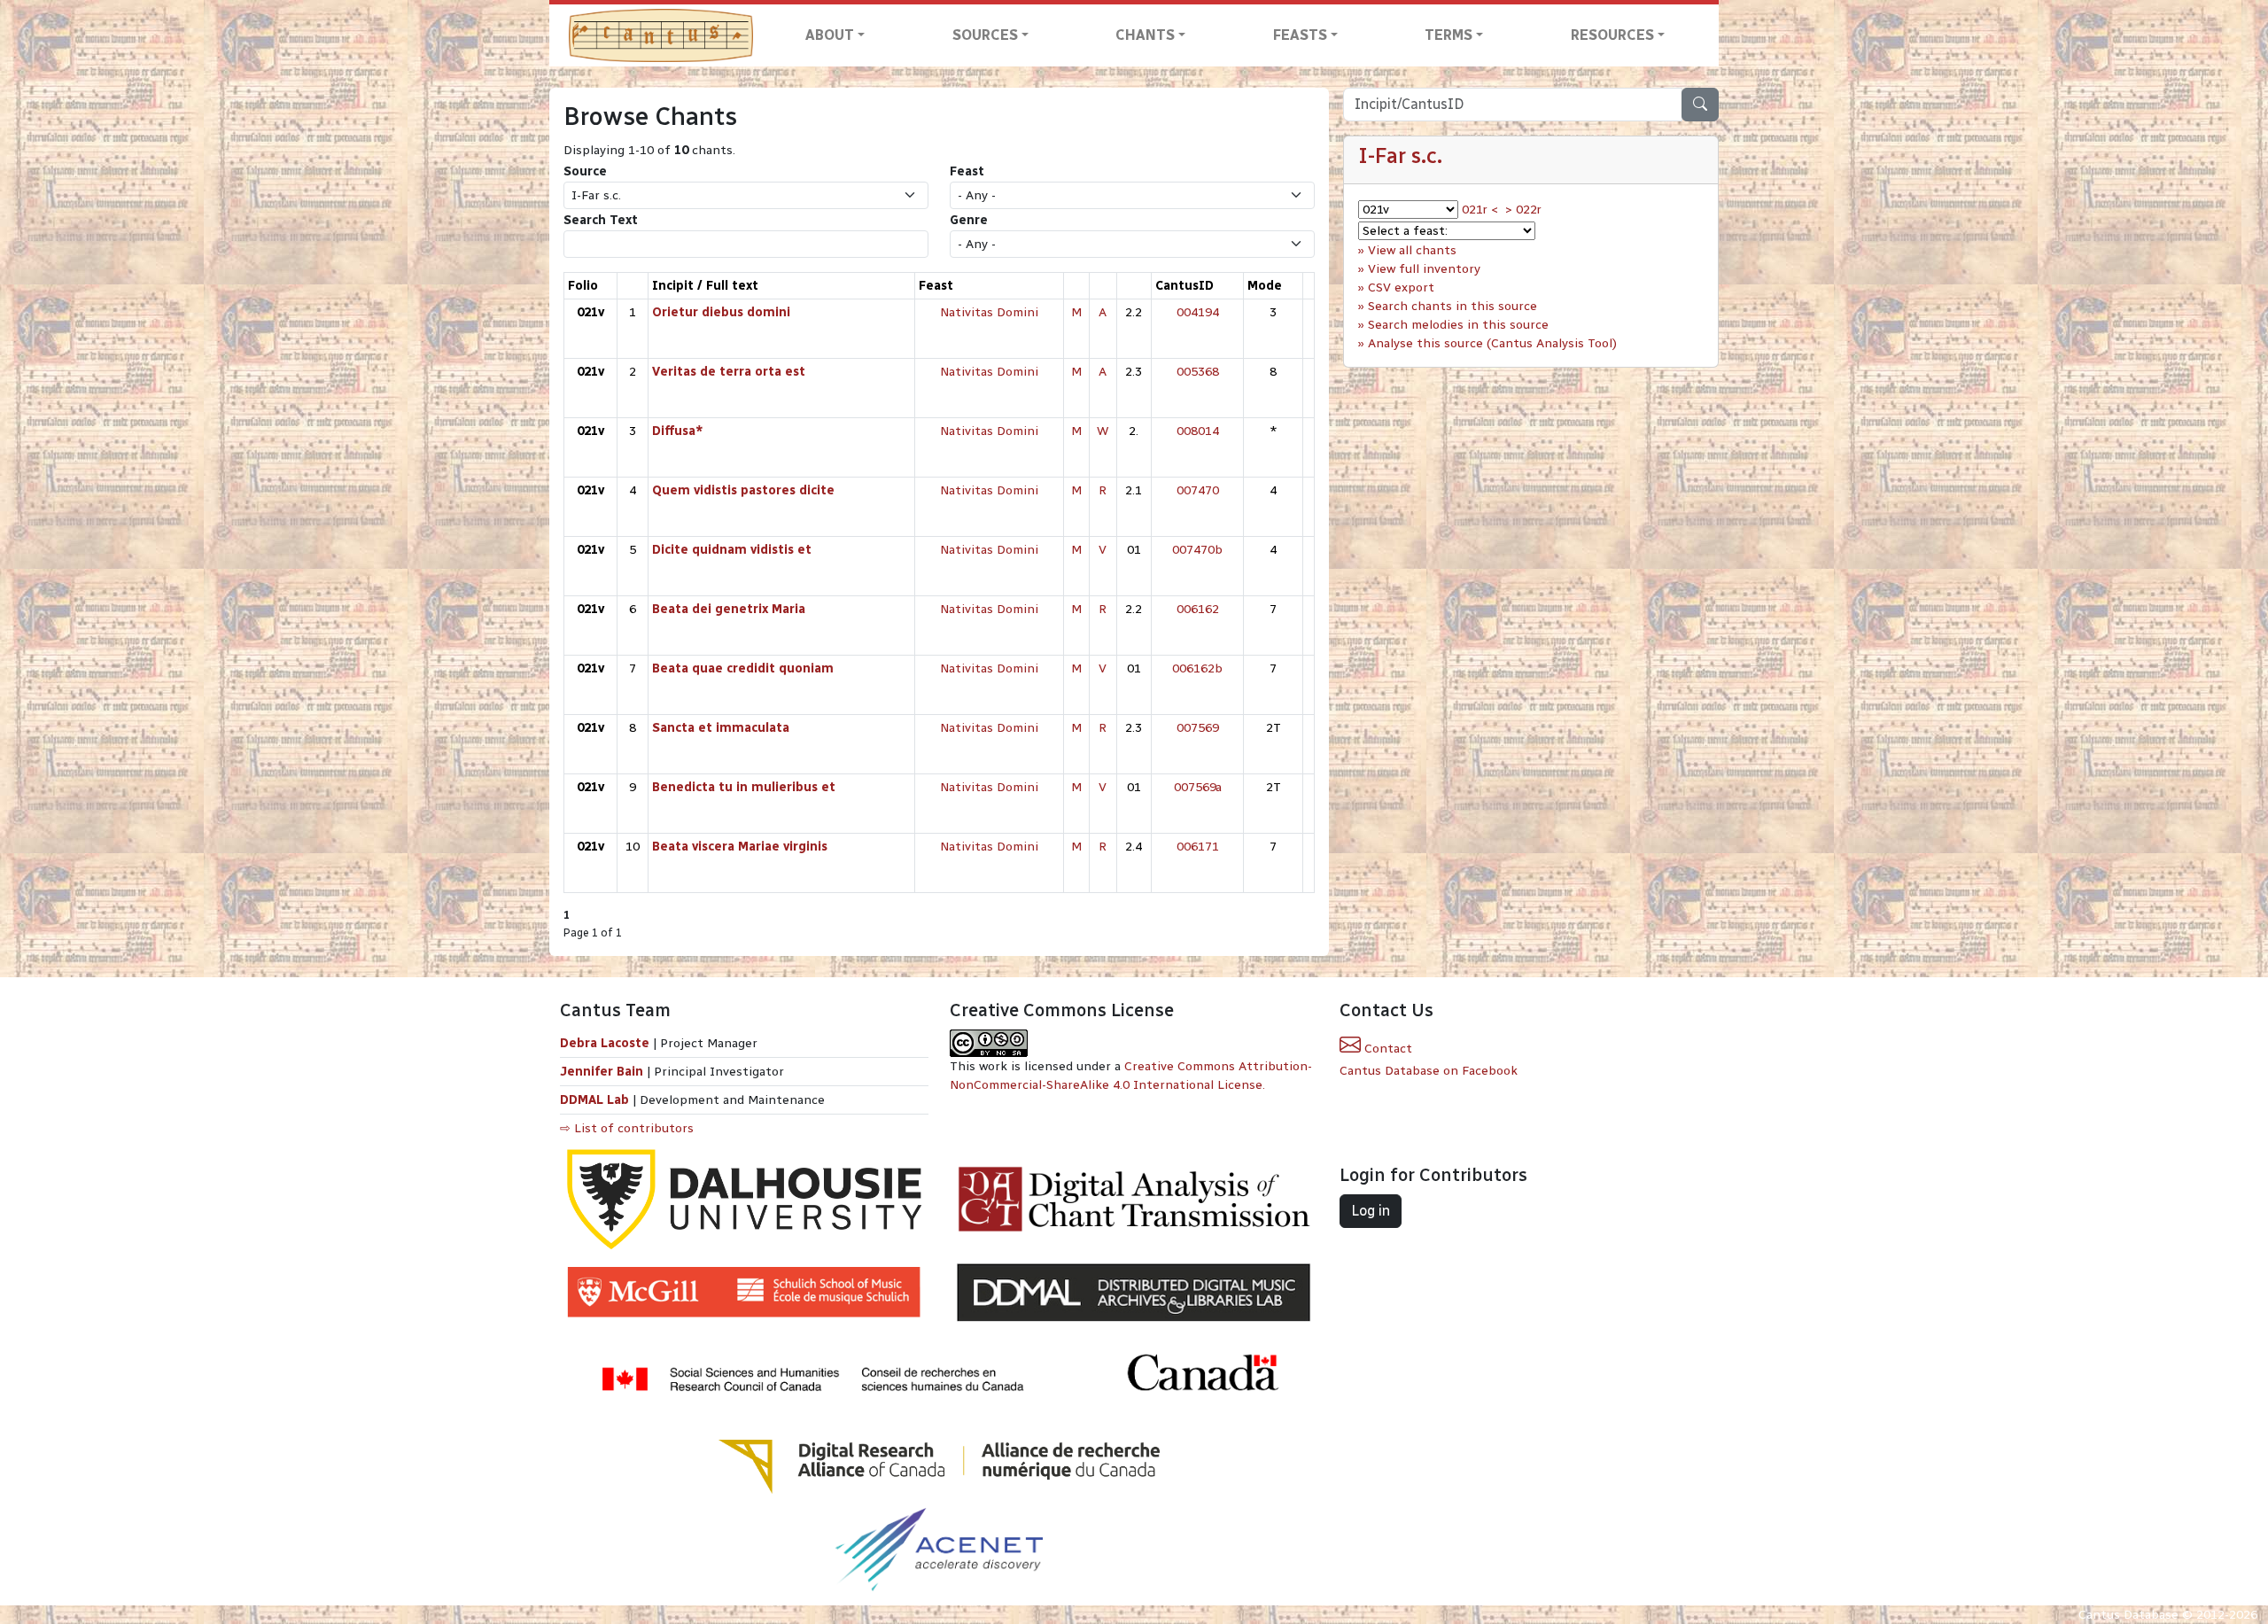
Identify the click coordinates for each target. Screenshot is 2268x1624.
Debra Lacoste (605, 1043)
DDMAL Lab (594, 1100)
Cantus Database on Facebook (1429, 1071)
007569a (1198, 787)
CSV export (1401, 288)
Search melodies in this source (1458, 325)
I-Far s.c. (1400, 155)
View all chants (1412, 250)
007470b (1197, 550)
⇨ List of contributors (627, 1128)
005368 (1198, 372)
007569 (1198, 728)
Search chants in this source (1452, 306)
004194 (1198, 312)
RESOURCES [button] (1612, 35)
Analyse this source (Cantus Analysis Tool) (1492, 343)
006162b (1197, 668)
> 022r (1523, 210)
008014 (1198, 431)
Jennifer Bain (603, 1072)
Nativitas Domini (989, 312)
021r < (1480, 210)
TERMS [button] (1449, 35)
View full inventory (1424, 269)
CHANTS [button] (1145, 35)
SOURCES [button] (985, 35)
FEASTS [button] (1300, 35)
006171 (1198, 847)
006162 (1198, 609)
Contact (1386, 1049)
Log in (1371, 1211)
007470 (1198, 490)
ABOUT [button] (830, 35)
